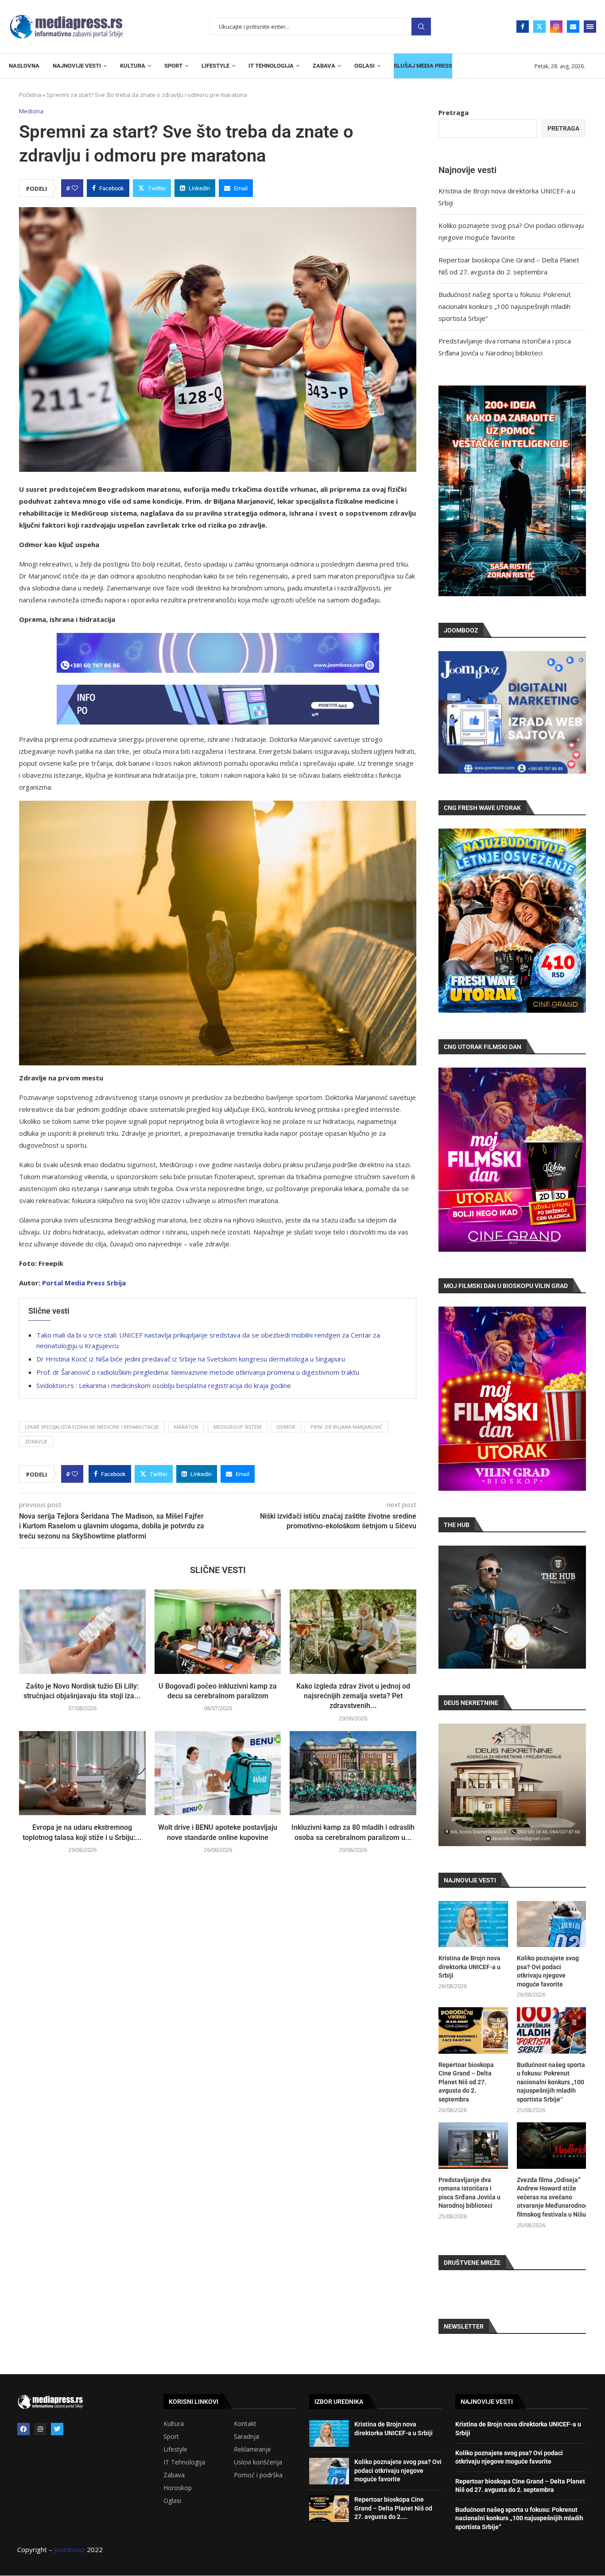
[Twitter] (539, 27)
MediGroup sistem (237, 1427)
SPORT (173, 66)
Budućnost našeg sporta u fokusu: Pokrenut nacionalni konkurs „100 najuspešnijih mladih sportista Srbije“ (505, 306)
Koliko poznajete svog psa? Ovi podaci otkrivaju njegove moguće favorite (548, 1971)
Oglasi (172, 2501)
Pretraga (421, 27)
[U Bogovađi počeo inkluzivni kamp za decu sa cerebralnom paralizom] (218, 1631)
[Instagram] (556, 27)
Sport (171, 2437)
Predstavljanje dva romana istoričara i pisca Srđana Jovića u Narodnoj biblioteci (469, 2193)
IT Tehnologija (184, 2462)
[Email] (573, 27)
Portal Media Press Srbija (84, 1283)
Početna (30, 95)
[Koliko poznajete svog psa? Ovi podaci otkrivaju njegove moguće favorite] (551, 1924)
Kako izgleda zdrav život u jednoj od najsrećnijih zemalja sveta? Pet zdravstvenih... (353, 1696)
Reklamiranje (252, 2449)
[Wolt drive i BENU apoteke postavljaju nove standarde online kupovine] (218, 1773)
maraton (186, 1427)
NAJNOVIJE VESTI (77, 66)
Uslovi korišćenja (258, 2462)
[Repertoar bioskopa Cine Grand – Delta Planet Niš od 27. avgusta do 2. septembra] (473, 2030)
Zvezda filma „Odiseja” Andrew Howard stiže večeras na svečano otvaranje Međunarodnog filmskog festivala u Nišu (551, 2197)
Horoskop (178, 2488)
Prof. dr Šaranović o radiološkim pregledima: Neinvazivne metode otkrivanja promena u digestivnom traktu (198, 1372)
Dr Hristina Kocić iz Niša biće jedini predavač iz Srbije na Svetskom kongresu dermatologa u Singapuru (191, 1359)
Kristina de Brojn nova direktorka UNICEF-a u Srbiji (469, 1967)
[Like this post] (75, 188)
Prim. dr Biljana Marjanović (347, 1427)
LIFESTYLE (215, 66)
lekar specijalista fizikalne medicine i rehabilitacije (92, 1427)
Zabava (174, 2475)
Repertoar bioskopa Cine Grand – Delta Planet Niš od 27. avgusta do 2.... (393, 2508)
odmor (286, 1427)
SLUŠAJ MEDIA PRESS (423, 66)
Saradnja (246, 2437)
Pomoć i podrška (258, 2475)
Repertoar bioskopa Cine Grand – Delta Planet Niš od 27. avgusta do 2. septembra (466, 2082)
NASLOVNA (24, 66)
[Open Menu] (590, 27)
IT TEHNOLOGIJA (271, 66)
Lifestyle (175, 2449)
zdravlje (36, 1441)
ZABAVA (324, 66)
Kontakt (245, 2424)
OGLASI (365, 66)
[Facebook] (523, 27)
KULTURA (133, 66)
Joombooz (70, 2549)
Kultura (174, 2424)
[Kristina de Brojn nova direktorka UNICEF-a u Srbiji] (473, 1924)
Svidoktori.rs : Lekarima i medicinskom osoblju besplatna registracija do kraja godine (164, 1385)
